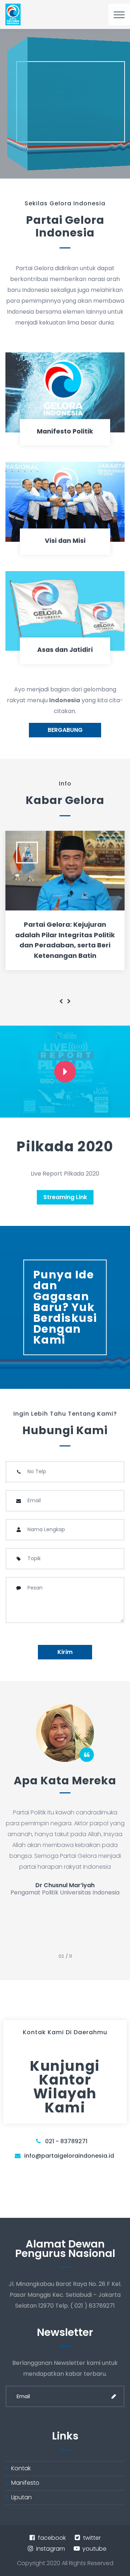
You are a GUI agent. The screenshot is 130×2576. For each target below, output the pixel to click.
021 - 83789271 (66, 2141)
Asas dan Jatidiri (65, 650)
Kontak (21, 2468)
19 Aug (27, 852)
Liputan (21, 2497)
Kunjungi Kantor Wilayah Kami (65, 2087)
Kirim (65, 1652)
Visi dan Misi (65, 541)
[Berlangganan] (114, 2396)
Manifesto (25, 2483)
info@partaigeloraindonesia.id (69, 2156)
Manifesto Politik (65, 431)
